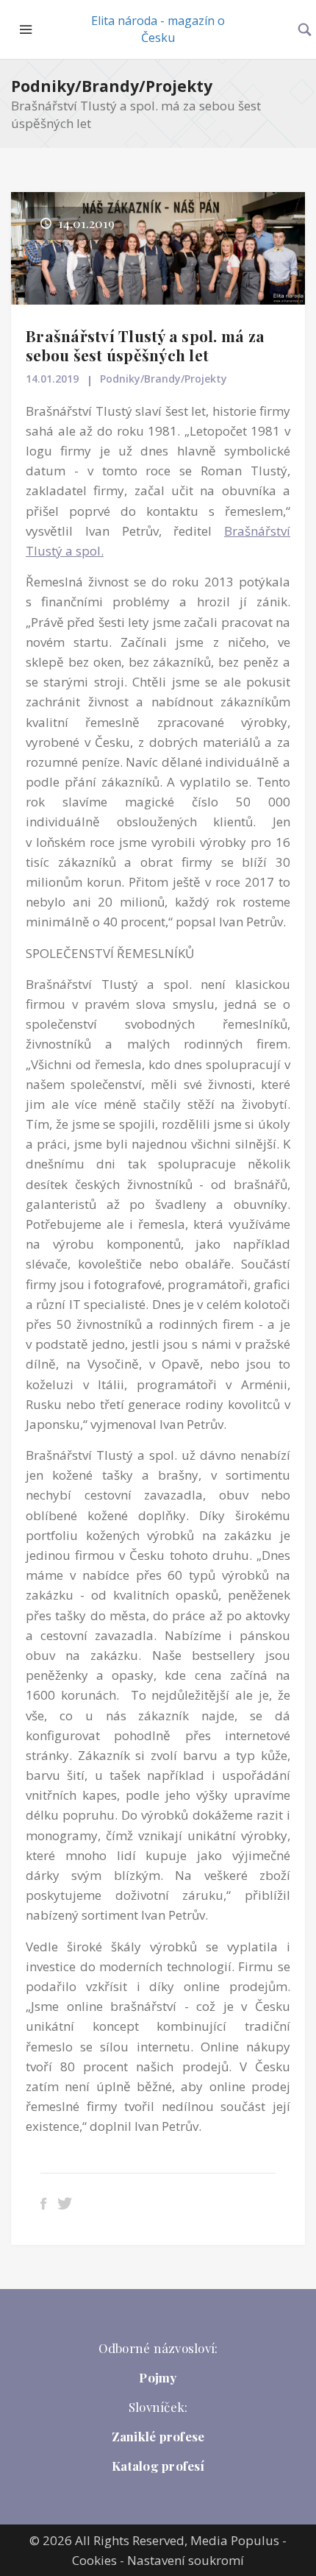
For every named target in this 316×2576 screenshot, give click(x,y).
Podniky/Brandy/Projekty (112, 86)
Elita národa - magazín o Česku (158, 29)
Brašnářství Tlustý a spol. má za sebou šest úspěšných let (145, 345)
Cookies (94, 2560)
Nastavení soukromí (186, 2560)
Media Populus (235, 2540)
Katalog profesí (158, 2466)
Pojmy (158, 2377)
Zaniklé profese (158, 2436)
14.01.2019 (52, 379)
